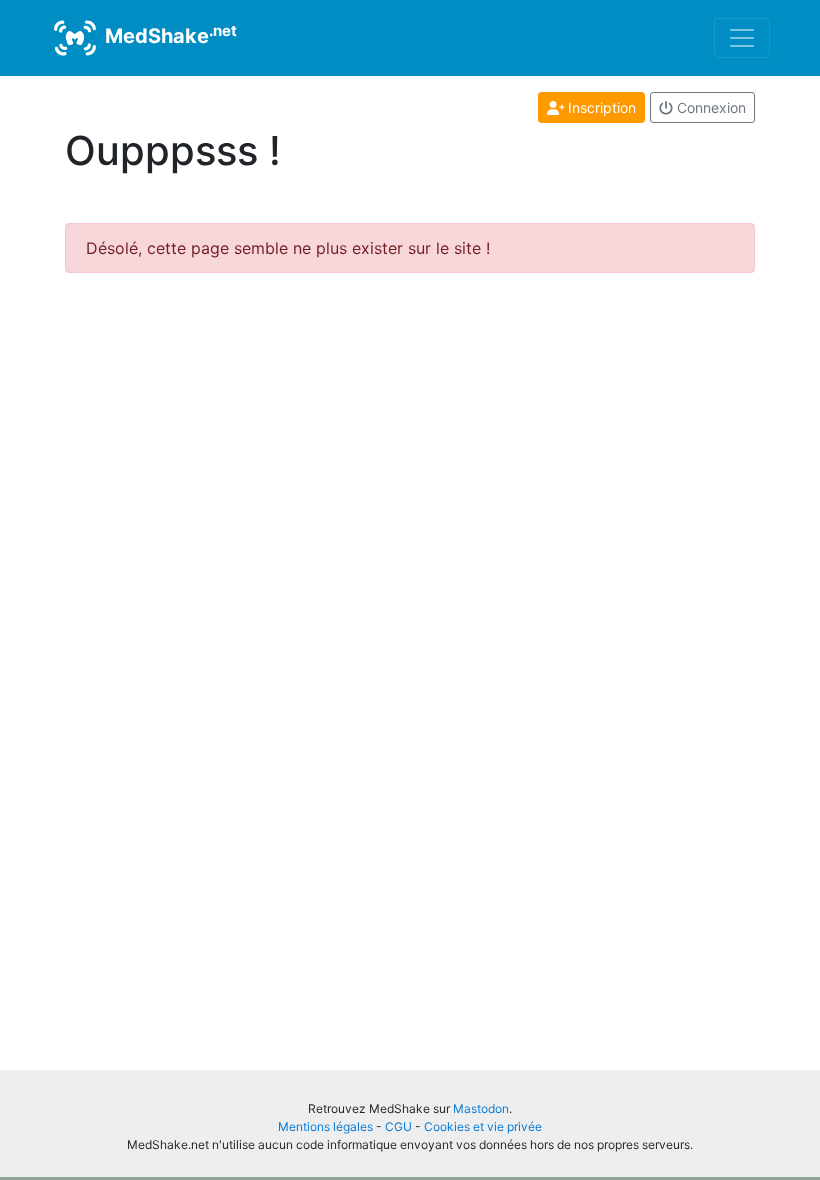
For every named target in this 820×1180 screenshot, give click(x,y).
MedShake (168, 35)
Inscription (600, 107)
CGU (398, 1126)
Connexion (709, 107)
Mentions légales (325, 1126)
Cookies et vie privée (483, 1126)
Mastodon (481, 1108)
